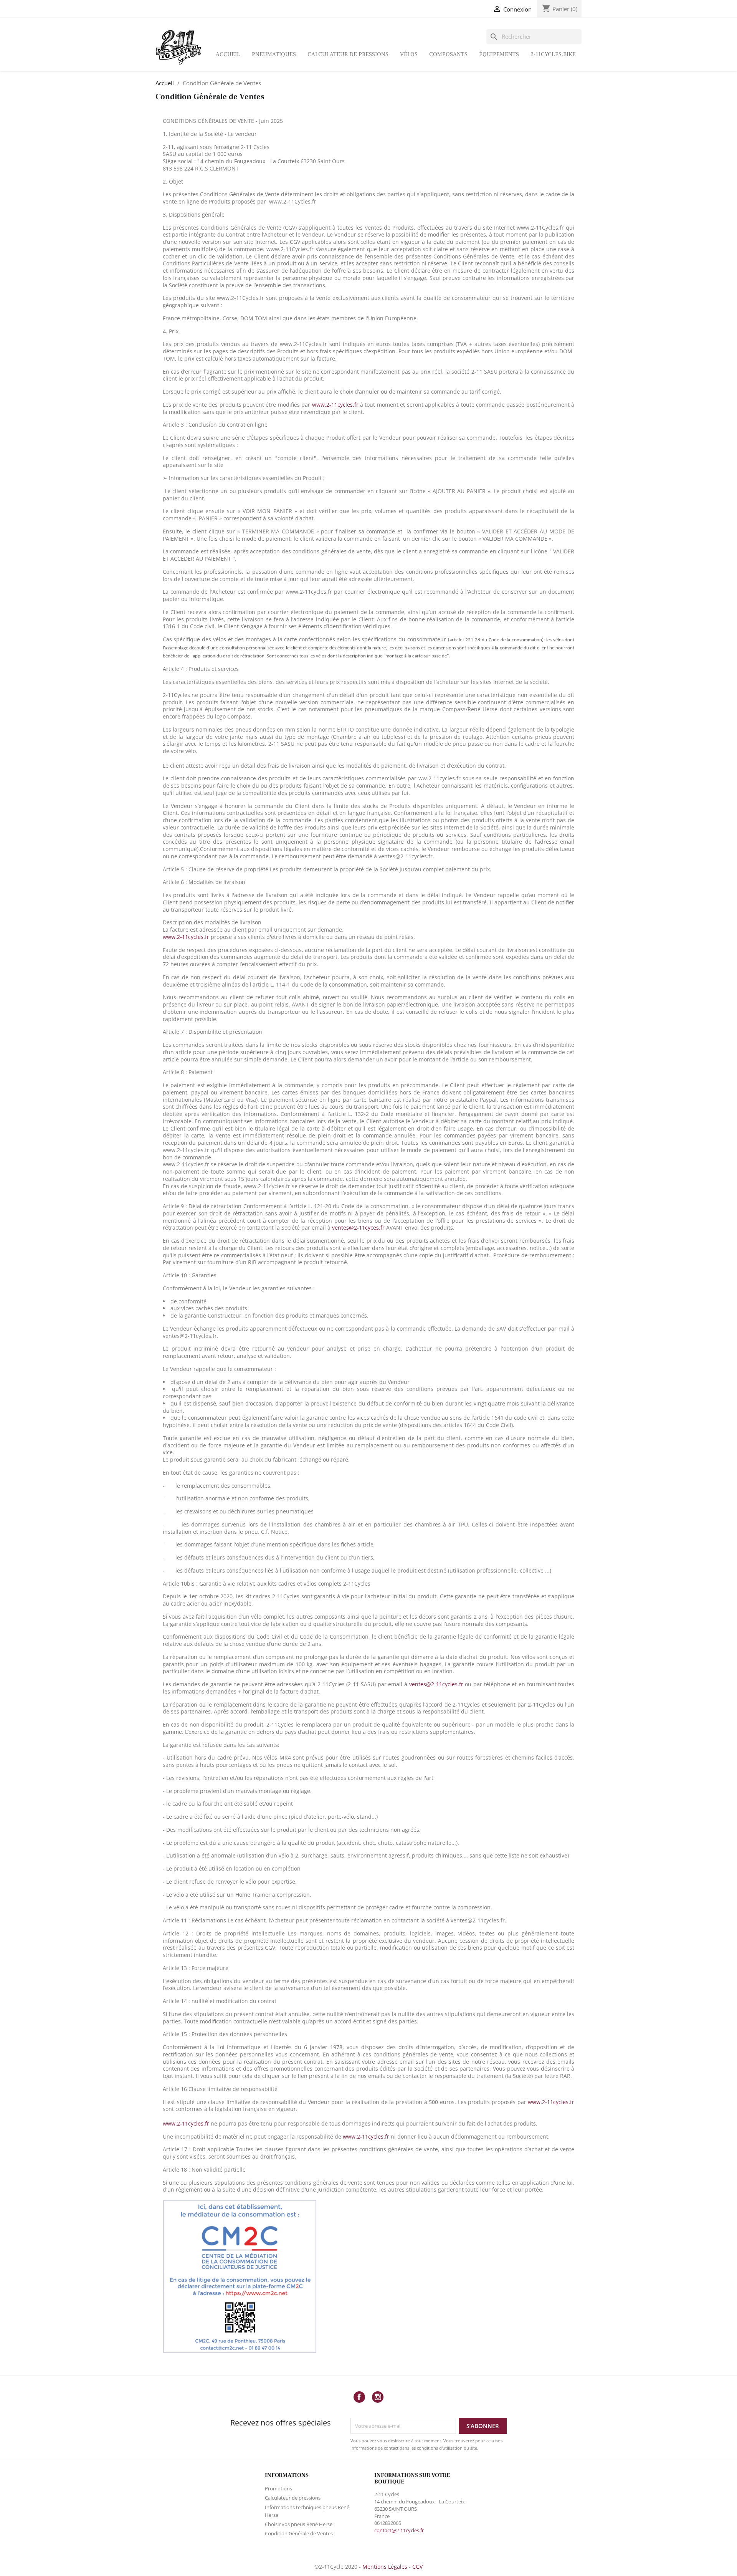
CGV (417, 2567)
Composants (448, 54)
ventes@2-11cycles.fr (436, 1684)
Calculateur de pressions (348, 54)
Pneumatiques (274, 54)
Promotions (278, 2488)
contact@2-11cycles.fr (399, 2530)
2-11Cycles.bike (553, 54)
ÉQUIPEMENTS (499, 54)
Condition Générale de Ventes (299, 2533)
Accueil (228, 54)
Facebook (359, 2397)
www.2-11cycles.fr (186, 2123)
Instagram (378, 2397)
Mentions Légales (385, 2567)
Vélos (409, 54)
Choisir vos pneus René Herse (299, 2524)
